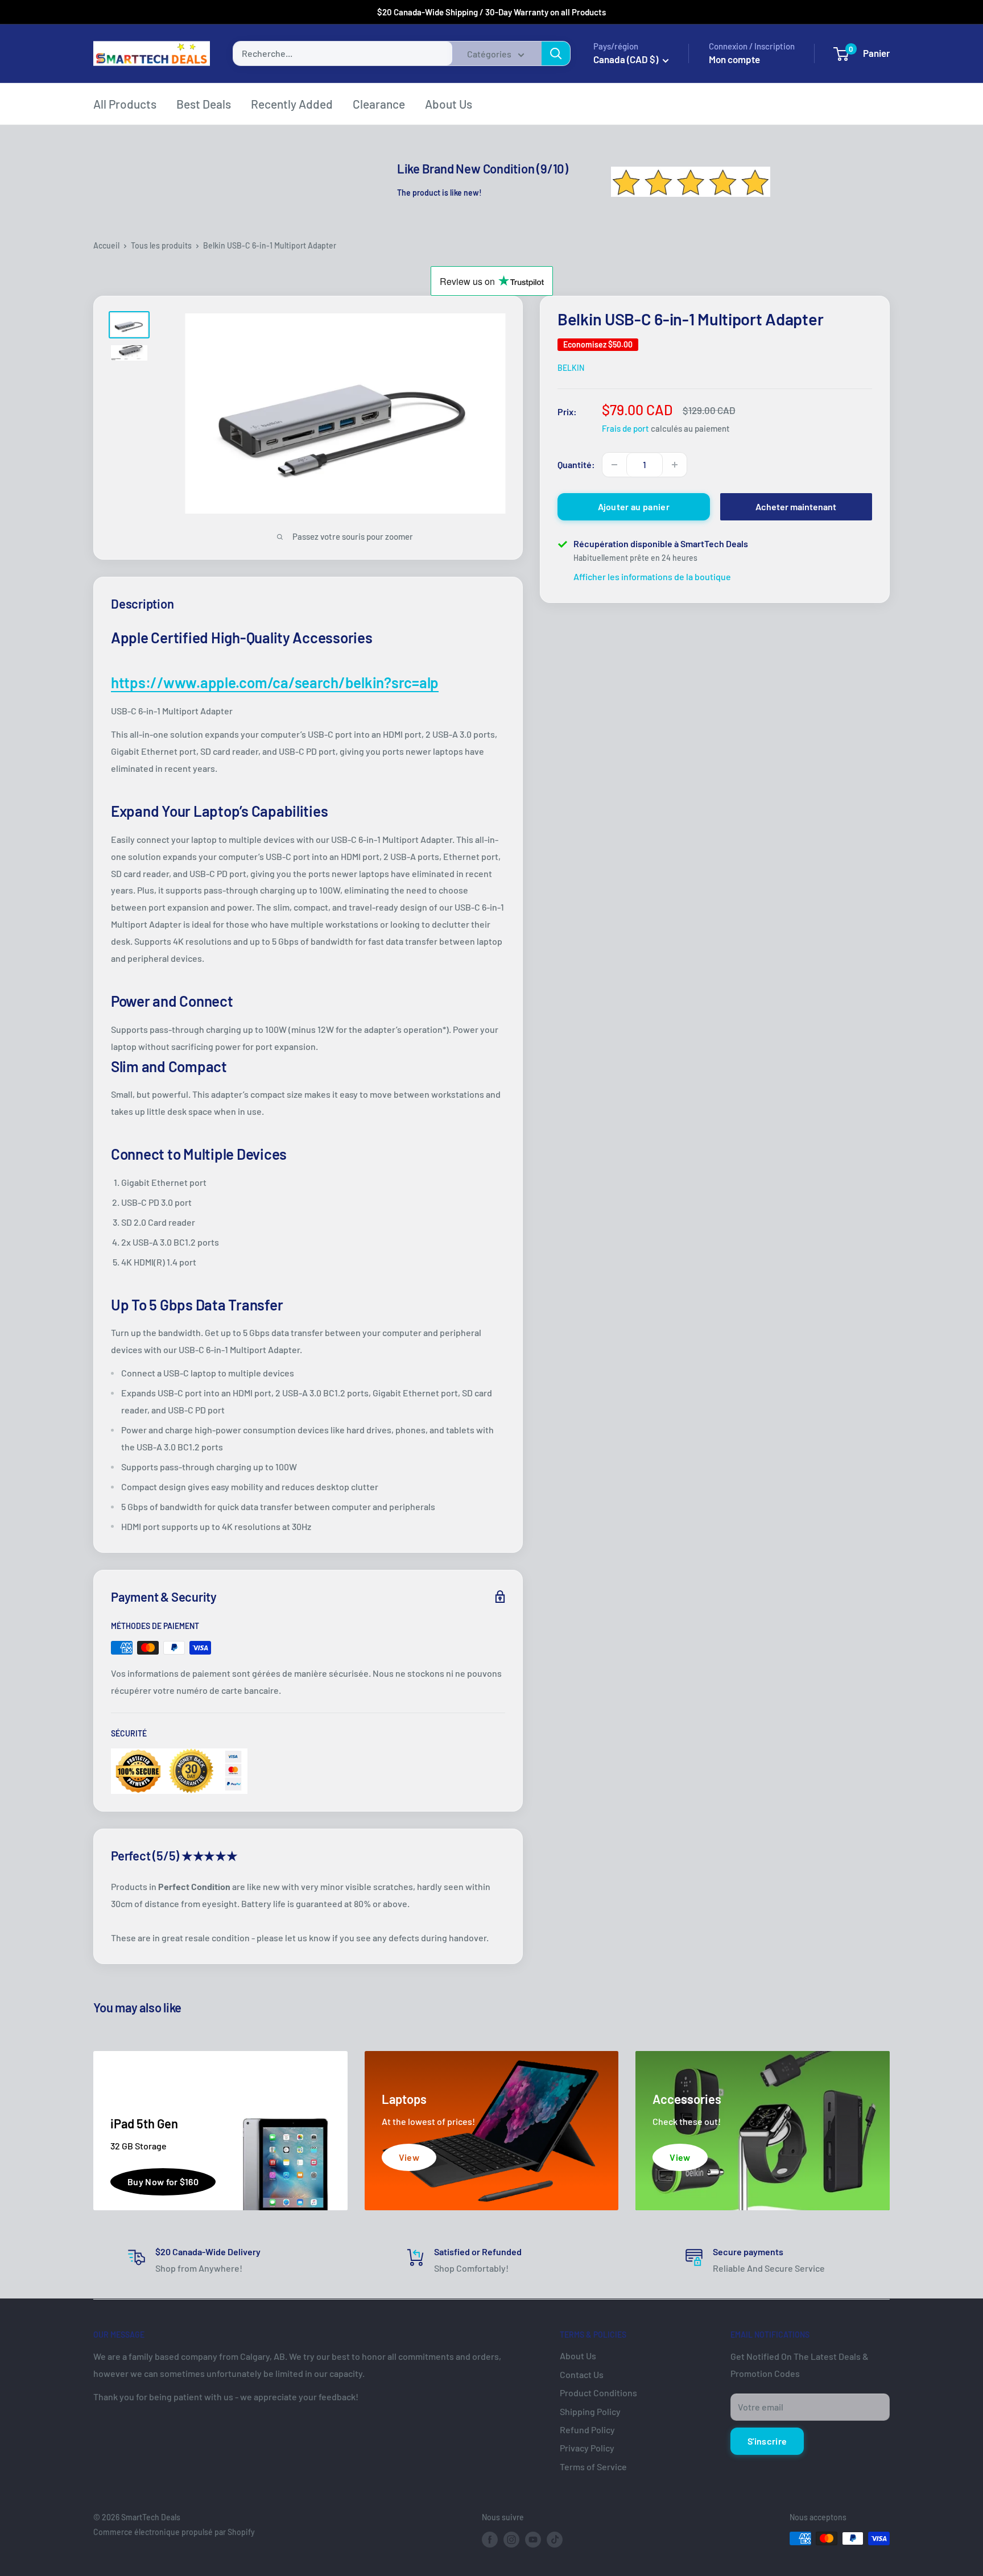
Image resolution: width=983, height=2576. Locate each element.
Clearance (379, 104)
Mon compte (734, 59)
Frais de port (625, 428)
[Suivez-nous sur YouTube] (533, 2540)
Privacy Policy (587, 2448)
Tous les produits (161, 245)
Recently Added (292, 104)
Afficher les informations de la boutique (652, 576)
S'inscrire (767, 2441)
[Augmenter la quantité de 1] (675, 465)
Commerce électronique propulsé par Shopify (174, 2532)
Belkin (571, 368)
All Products (125, 104)
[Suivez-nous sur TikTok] (555, 2540)
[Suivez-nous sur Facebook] (490, 2540)
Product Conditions (598, 2393)
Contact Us (582, 2374)
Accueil (106, 245)
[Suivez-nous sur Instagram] (511, 2540)
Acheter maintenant (796, 506)
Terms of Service (593, 2467)
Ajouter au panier (634, 506)
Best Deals (204, 104)
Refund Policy (587, 2430)
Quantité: (576, 464)
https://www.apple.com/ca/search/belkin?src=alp (275, 682)
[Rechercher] (556, 53)
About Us (449, 104)
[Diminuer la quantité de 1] (614, 465)
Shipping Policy (590, 2411)
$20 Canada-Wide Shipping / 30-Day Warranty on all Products (491, 12)
